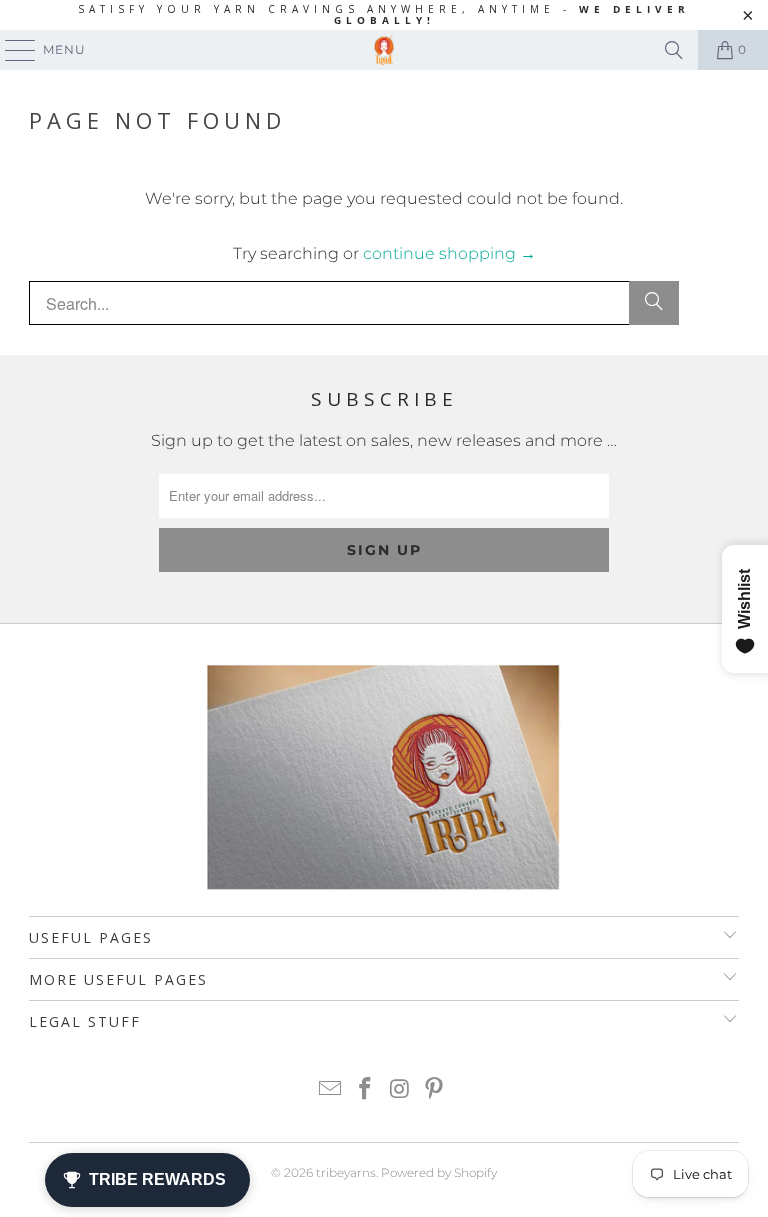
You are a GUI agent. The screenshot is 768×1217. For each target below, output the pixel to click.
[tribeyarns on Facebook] (366, 1090)
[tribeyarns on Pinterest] (435, 1090)
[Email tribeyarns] (331, 1090)
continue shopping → (449, 253)
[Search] (674, 50)
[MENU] (11, 50)
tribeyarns (346, 1172)
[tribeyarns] (384, 50)
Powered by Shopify (439, 1172)
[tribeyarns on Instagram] (401, 1090)
